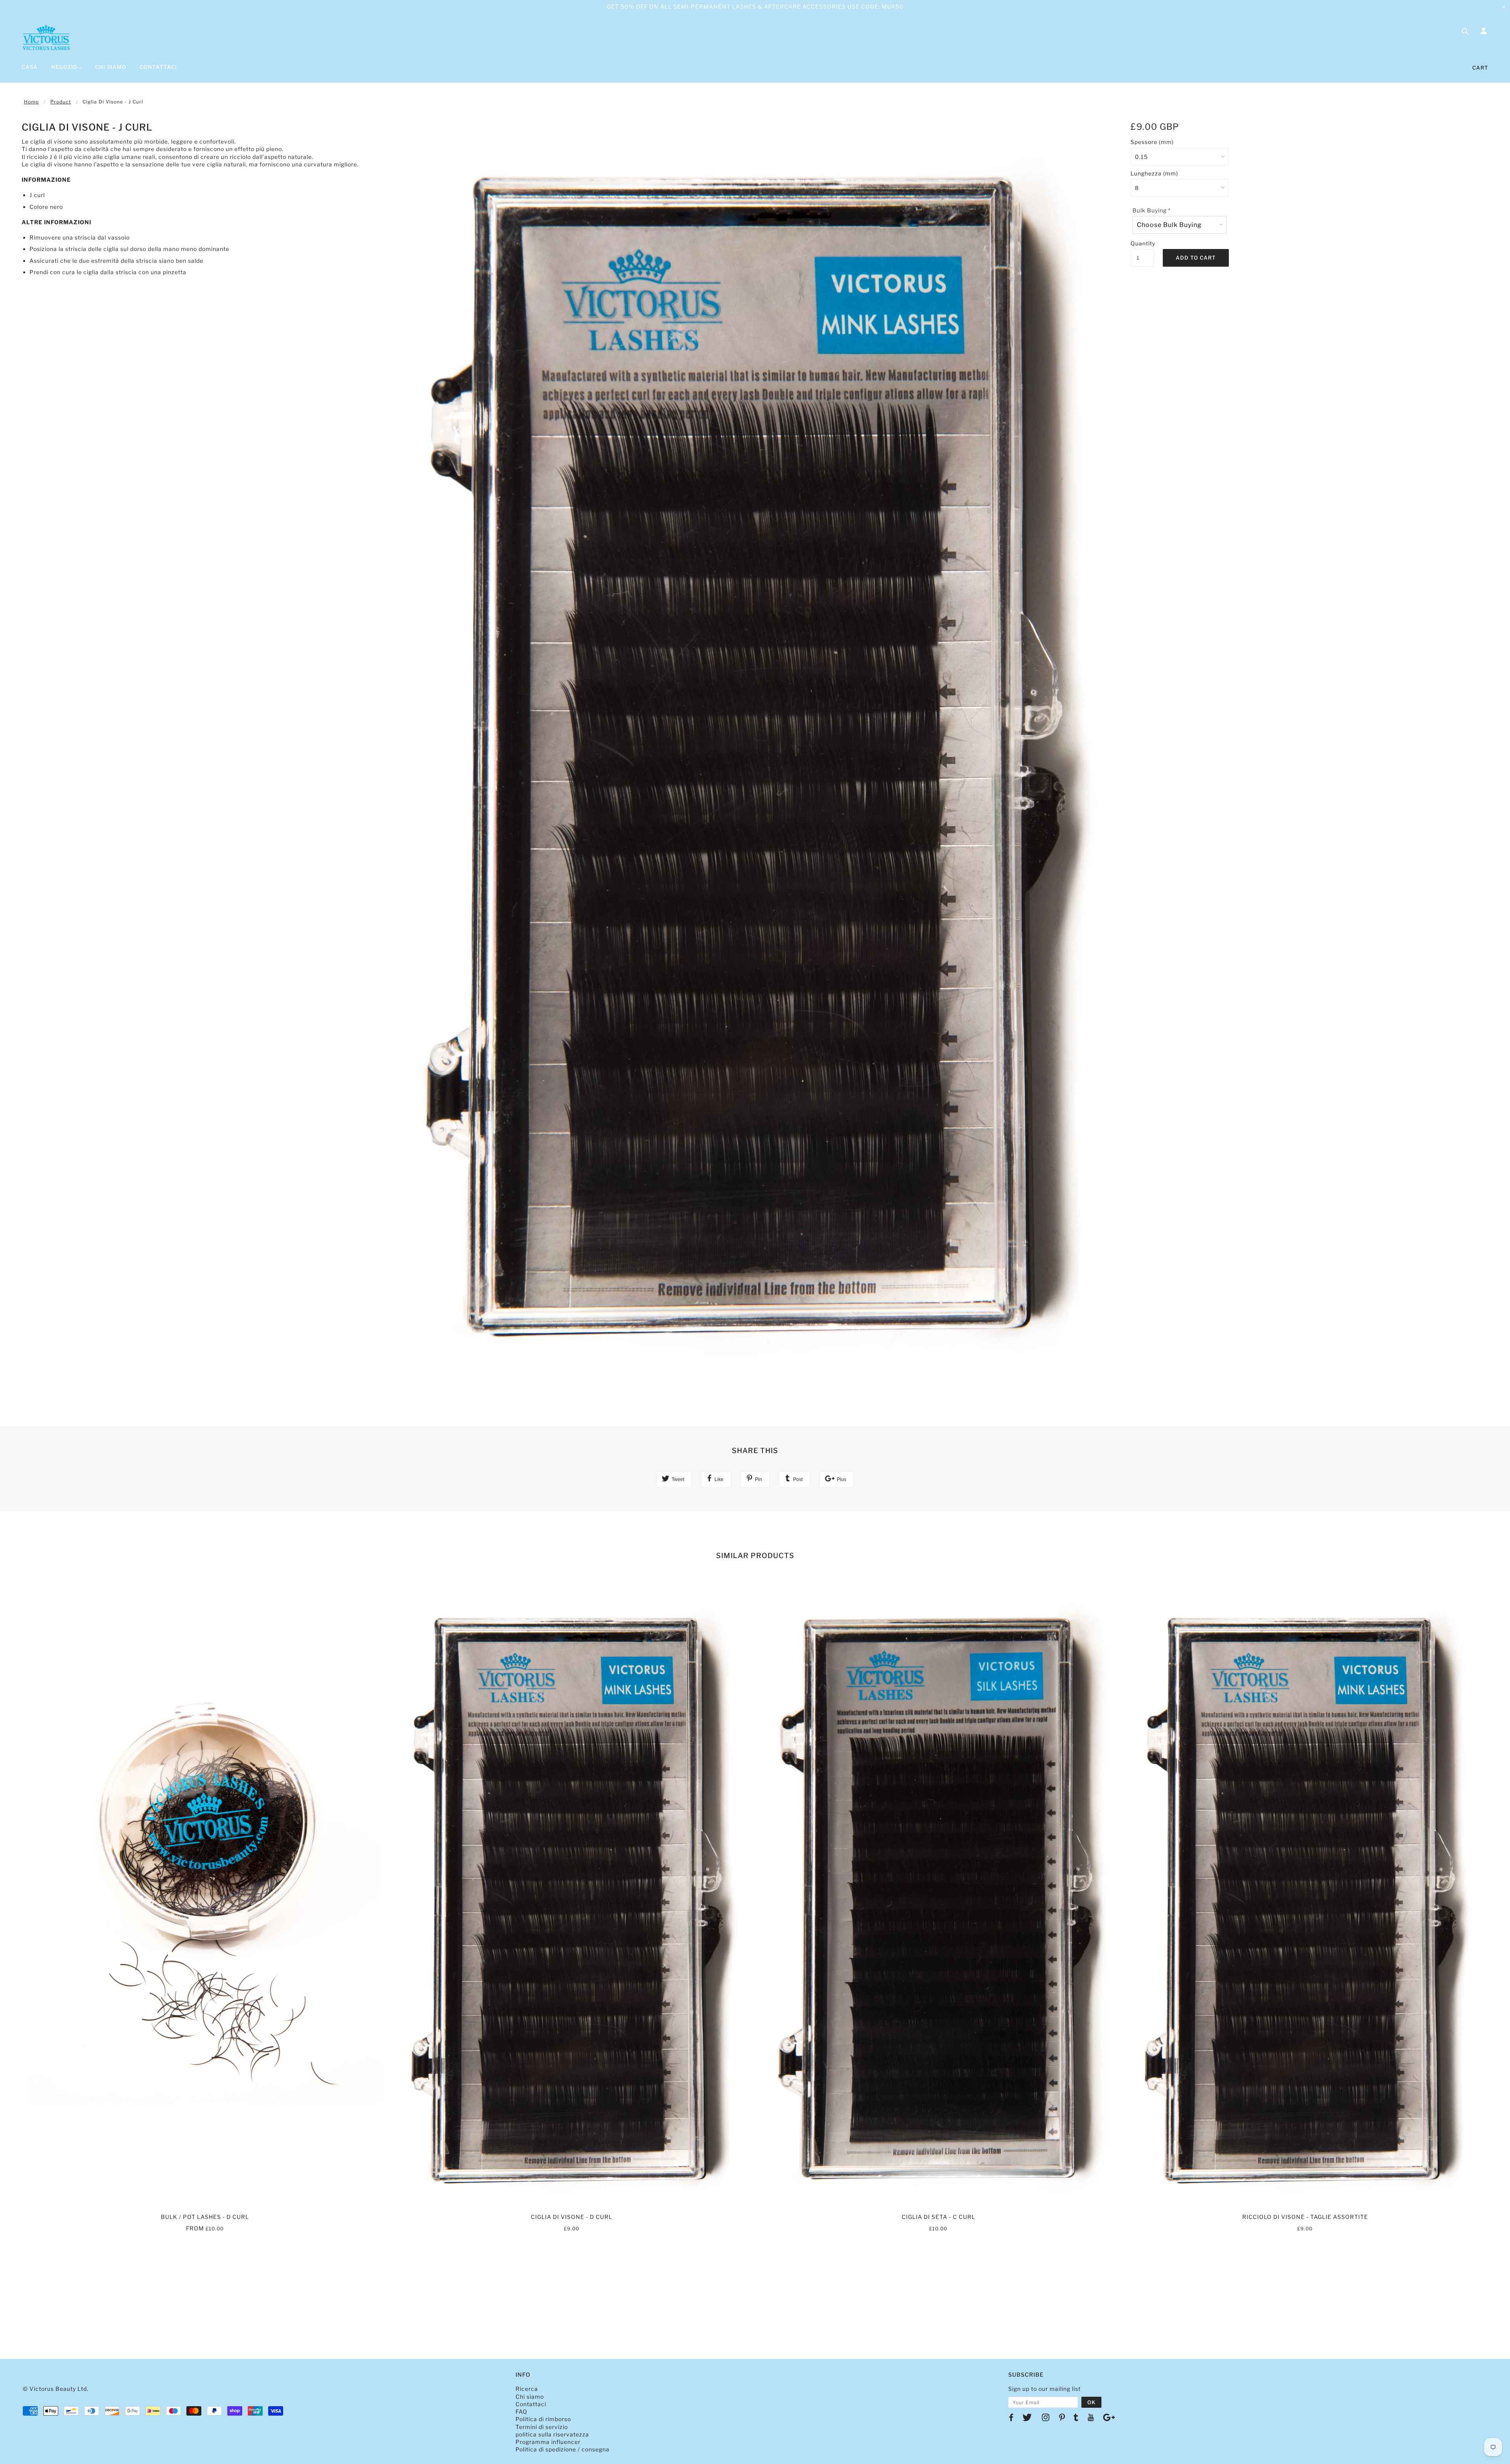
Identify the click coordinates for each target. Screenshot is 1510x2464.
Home (31, 102)
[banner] (46, 37)
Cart (1480, 68)
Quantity (1142, 243)
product (61, 102)
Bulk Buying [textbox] (1152, 210)
